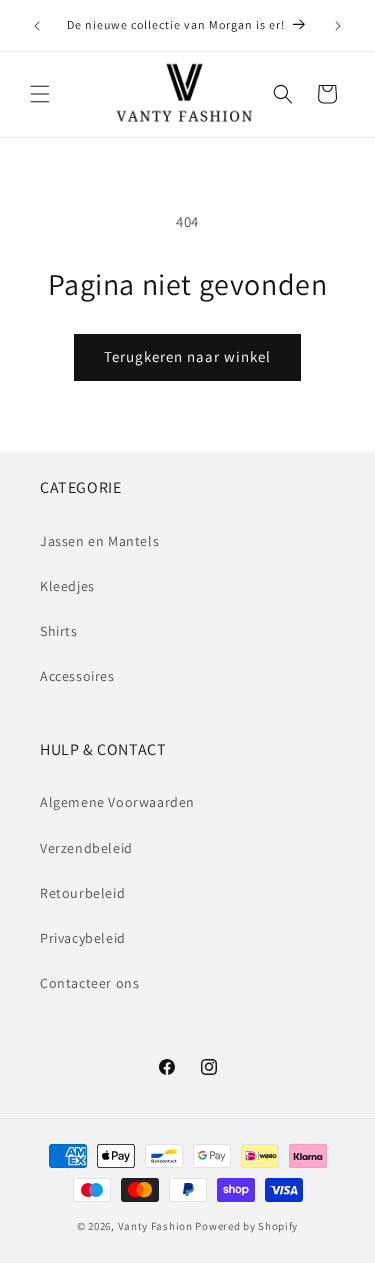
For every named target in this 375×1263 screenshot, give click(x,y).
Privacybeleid (83, 938)
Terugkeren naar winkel (187, 356)
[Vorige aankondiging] (37, 26)
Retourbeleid (82, 893)
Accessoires (77, 676)
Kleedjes (67, 586)
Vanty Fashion (155, 1226)
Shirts (59, 631)
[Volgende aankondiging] (338, 26)
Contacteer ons (89, 983)
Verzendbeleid (86, 848)
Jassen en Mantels (99, 541)
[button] (40, 94)
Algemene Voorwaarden (117, 802)
